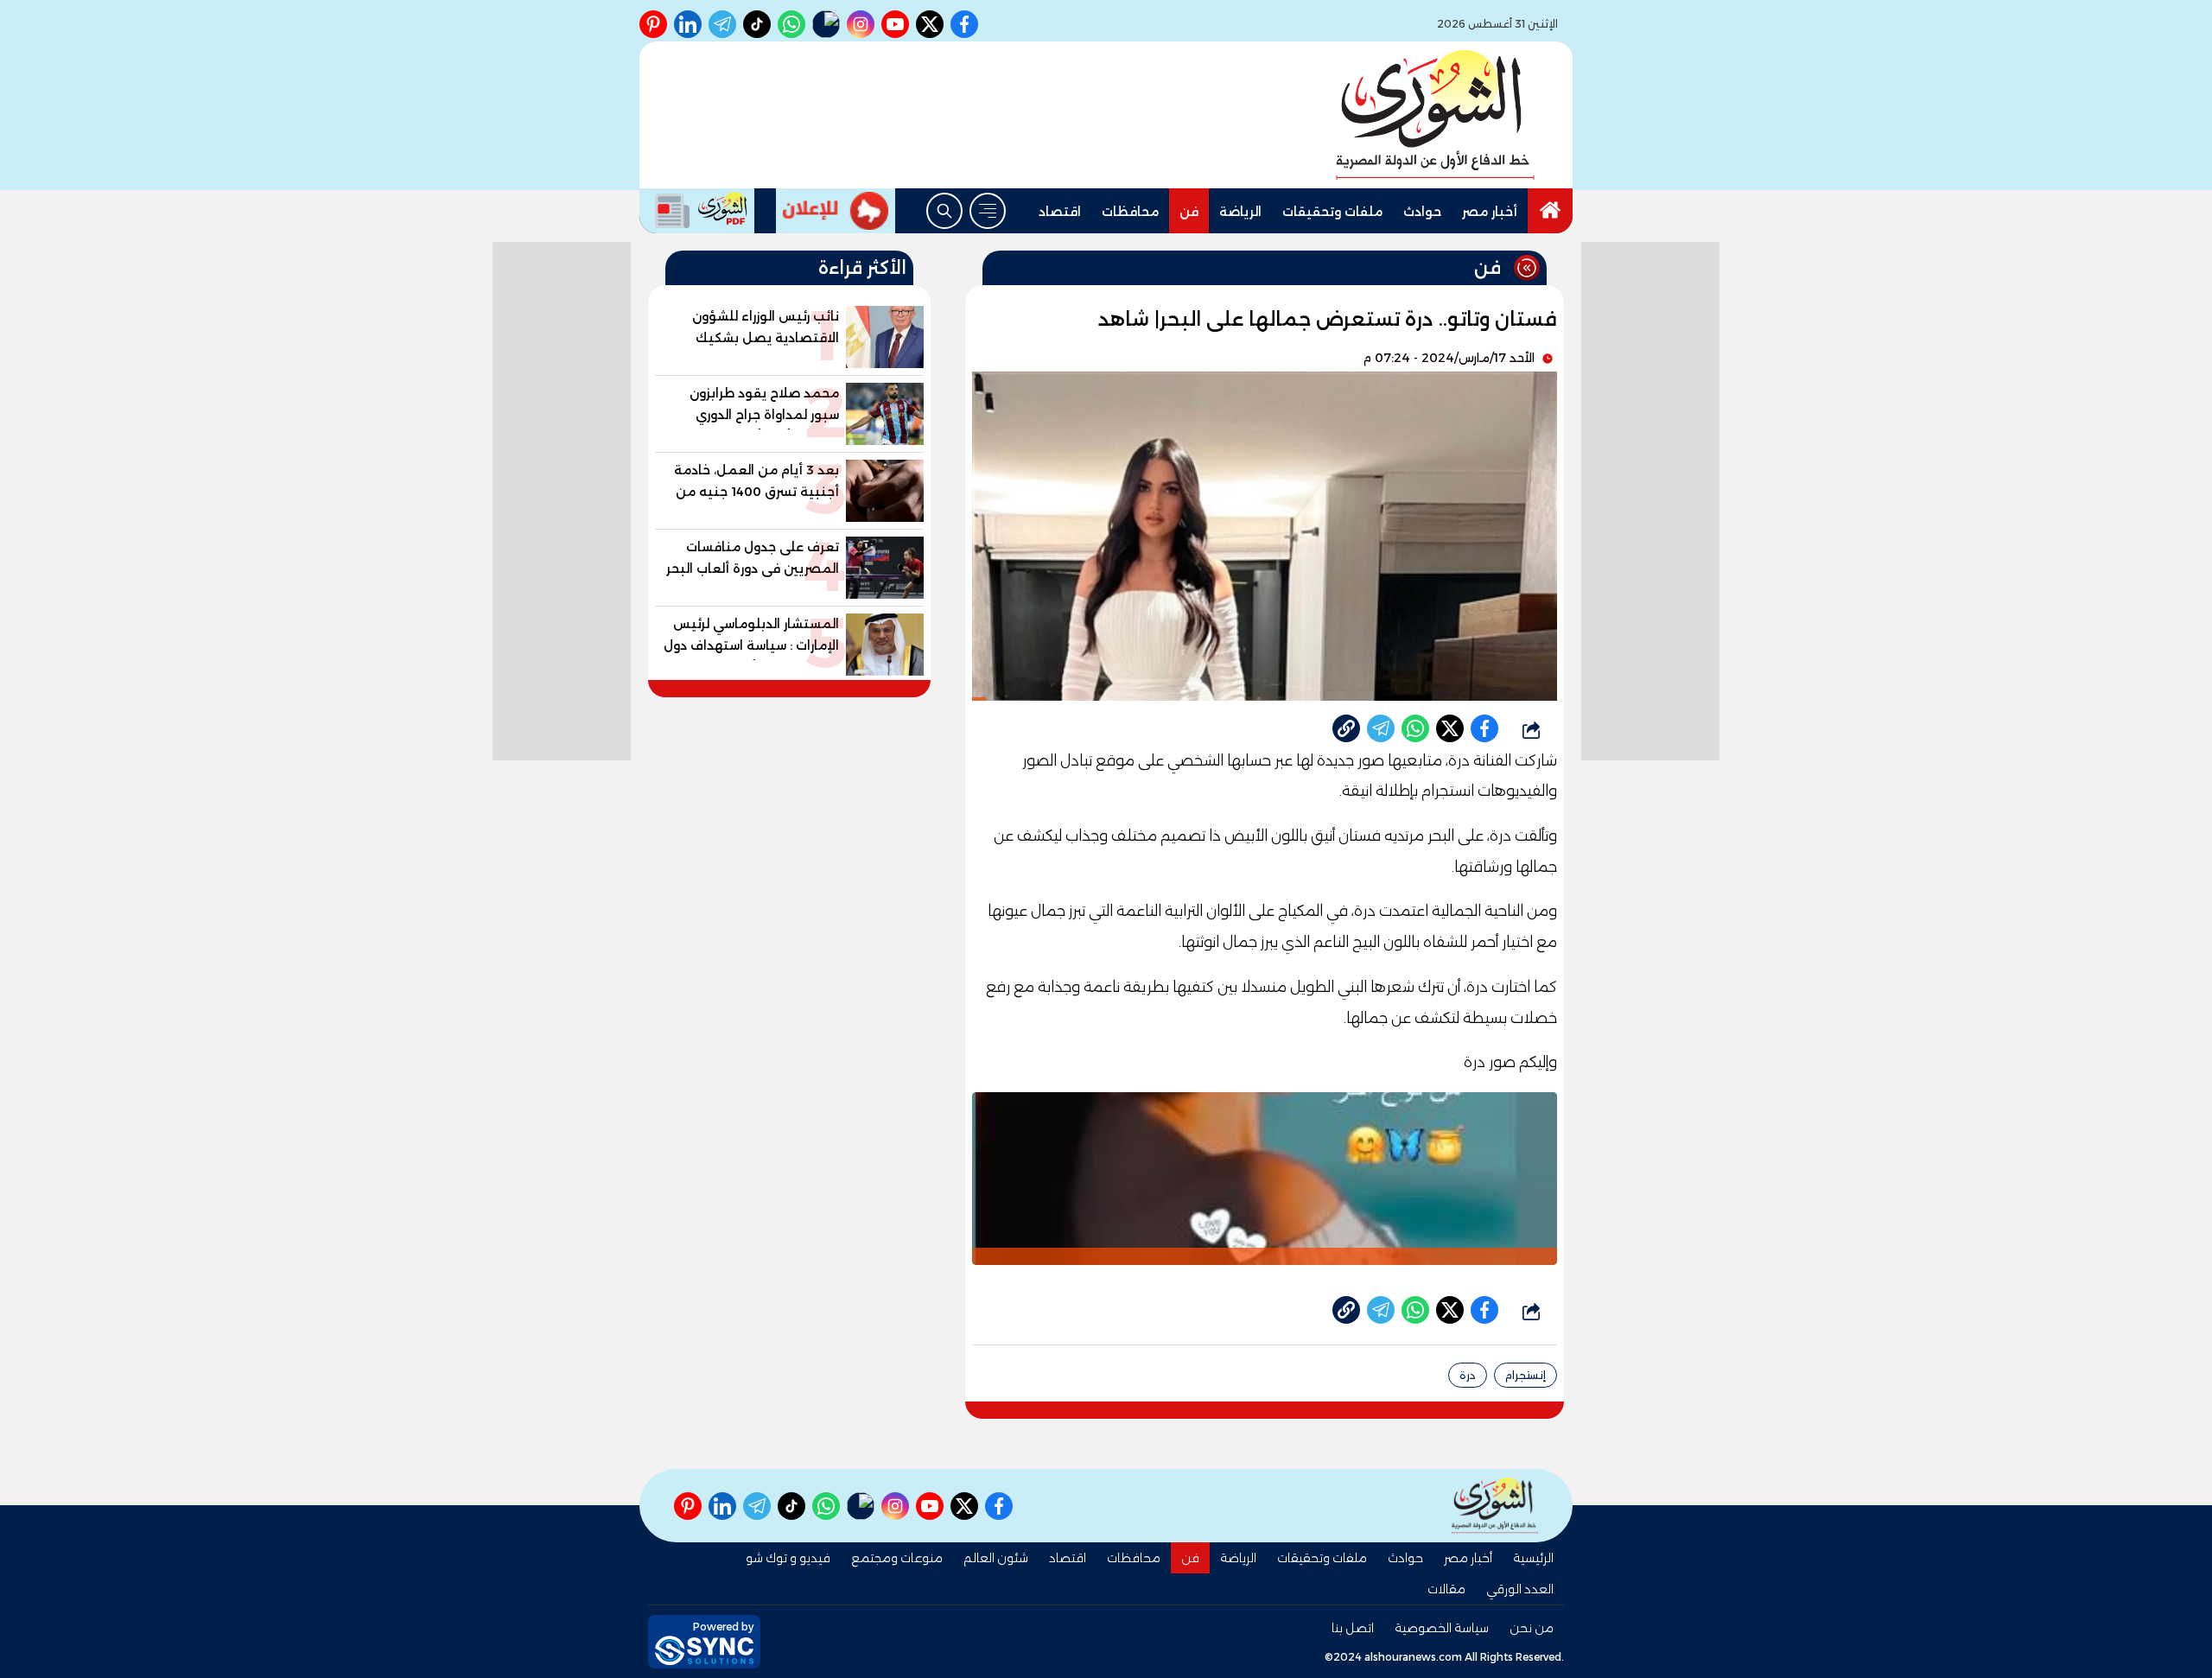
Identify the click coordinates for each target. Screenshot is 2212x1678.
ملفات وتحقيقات (1332, 212)
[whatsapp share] (1415, 728)
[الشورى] (1435, 115)
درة (1468, 1375)
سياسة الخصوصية (1442, 1628)
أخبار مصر (1490, 212)
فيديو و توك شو (788, 1558)
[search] (944, 211)
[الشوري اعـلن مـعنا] (836, 211)
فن (1189, 212)
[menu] (988, 211)
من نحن (1532, 1628)
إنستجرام (1526, 1375)
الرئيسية (1533, 1558)
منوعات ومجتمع (897, 1558)
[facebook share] (1484, 728)
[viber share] (1381, 728)
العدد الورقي (1520, 1589)
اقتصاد (1060, 212)
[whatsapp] (1346, 728)
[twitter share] (1450, 728)
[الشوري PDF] (697, 211)
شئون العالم (996, 1558)
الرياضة (1240, 212)
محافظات (1130, 212)
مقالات (1446, 1589)
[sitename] (1495, 1506)
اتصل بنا (1353, 1628)
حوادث (1422, 212)
